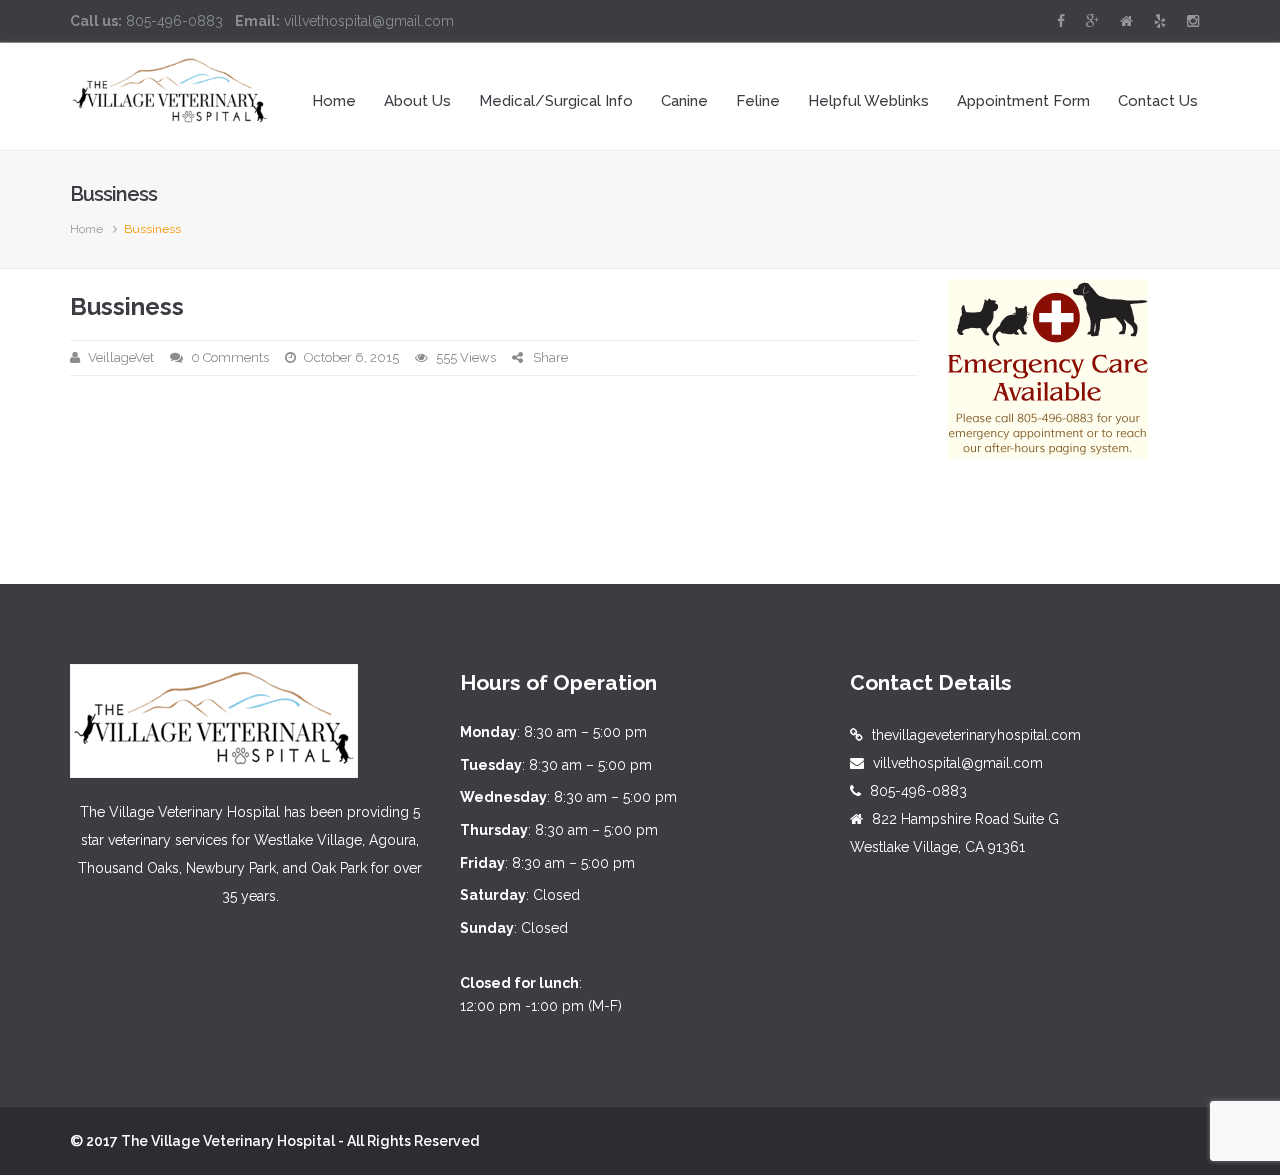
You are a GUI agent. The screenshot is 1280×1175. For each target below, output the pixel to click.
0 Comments (230, 357)
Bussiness (127, 306)
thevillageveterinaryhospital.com (976, 735)
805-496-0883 (918, 791)
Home (86, 229)
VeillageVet (121, 357)
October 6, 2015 (351, 357)
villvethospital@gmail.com (958, 763)
